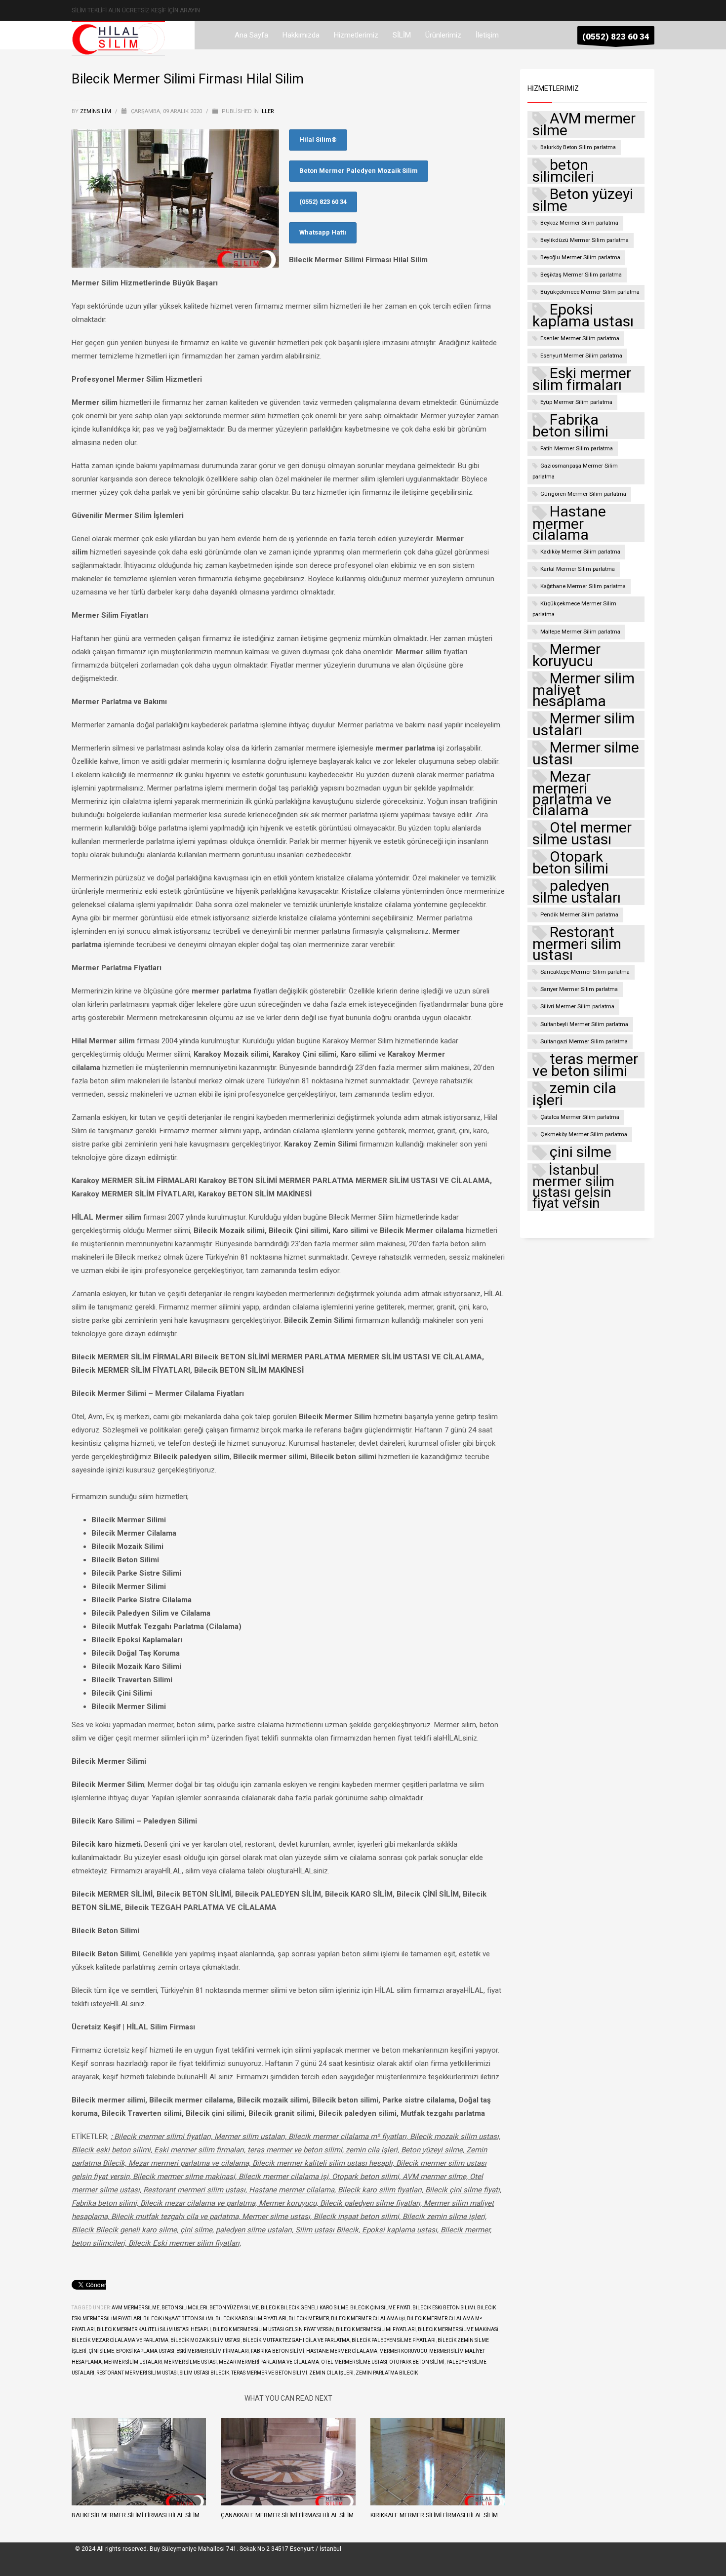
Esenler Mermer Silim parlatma (580, 338)
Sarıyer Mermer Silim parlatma (579, 989)
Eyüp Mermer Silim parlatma (576, 402)
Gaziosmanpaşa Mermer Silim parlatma (575, 471)
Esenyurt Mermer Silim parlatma (581, 356)
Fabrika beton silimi (278, 2351)
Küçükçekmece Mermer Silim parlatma (574, 609)
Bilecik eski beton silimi (444, 2308)
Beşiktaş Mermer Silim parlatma (581, 275)
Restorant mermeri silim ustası (137, 2373)
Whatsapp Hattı (323, 232)
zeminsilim (96, 111)
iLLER (267, 111)
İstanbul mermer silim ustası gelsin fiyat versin (573, 1187)
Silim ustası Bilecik (204, 2373)
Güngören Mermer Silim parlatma (583, 494)
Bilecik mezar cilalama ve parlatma (120, 2340)
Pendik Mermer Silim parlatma (579, 915)
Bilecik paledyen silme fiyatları (394, 2340)
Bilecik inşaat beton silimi (178, 2318)
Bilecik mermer (309, 2318)
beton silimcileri (184, 2308)
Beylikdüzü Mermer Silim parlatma (585, 240)
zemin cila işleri (331, 2373)
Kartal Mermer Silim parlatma (578, 569)
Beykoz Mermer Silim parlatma (579, 223)
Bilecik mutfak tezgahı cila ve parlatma (296, 2340)
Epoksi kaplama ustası (145, 2351)
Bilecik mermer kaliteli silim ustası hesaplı (154, 2329)
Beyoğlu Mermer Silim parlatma (580, 258)
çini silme (101, 2351)
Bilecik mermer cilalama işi (368, 2318)
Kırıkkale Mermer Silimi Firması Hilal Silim (434, 2515)
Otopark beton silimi (417, 2362)
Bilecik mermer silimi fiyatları (376, 2329)
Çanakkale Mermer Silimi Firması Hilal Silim (287, 2515)
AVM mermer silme (136, 2308)
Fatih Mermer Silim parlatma (577, 449)
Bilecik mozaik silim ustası (205, 2340)
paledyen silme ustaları (577, 892)
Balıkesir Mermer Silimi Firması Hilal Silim (136, 2515)
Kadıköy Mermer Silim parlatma (580, 552)
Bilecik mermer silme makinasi (458, 2329)
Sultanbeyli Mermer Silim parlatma (584, 1024)
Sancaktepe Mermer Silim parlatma (585, 972)
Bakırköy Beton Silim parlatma (578, 147)
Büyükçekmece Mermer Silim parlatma (590, 292)
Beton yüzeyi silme (234, 2308)
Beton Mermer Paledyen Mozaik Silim (359, 171)
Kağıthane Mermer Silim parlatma (583, 586)
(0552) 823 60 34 (323, 202)
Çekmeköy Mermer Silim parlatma (584, 1134)
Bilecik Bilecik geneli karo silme (304, 2308)
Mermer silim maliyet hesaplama (584, 690)
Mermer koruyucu (403, 2351)
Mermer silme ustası (190, 2362)
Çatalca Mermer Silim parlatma (580, 1117)
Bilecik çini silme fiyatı (380, 2308)
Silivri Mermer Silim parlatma (577, 1007)
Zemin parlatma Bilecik (387, 2373)
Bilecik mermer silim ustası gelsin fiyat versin (273, 2329)
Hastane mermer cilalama (342, 2351)
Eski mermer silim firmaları (213, 2351)
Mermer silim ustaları (133, 2362)
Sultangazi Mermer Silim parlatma (584, 1042)
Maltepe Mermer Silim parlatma (580, 632)
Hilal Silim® (318, 139)
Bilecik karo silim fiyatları (251, 2318)
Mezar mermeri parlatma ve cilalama (269, 2362)
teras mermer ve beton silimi (269, 2373)
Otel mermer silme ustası (354, 2362)
